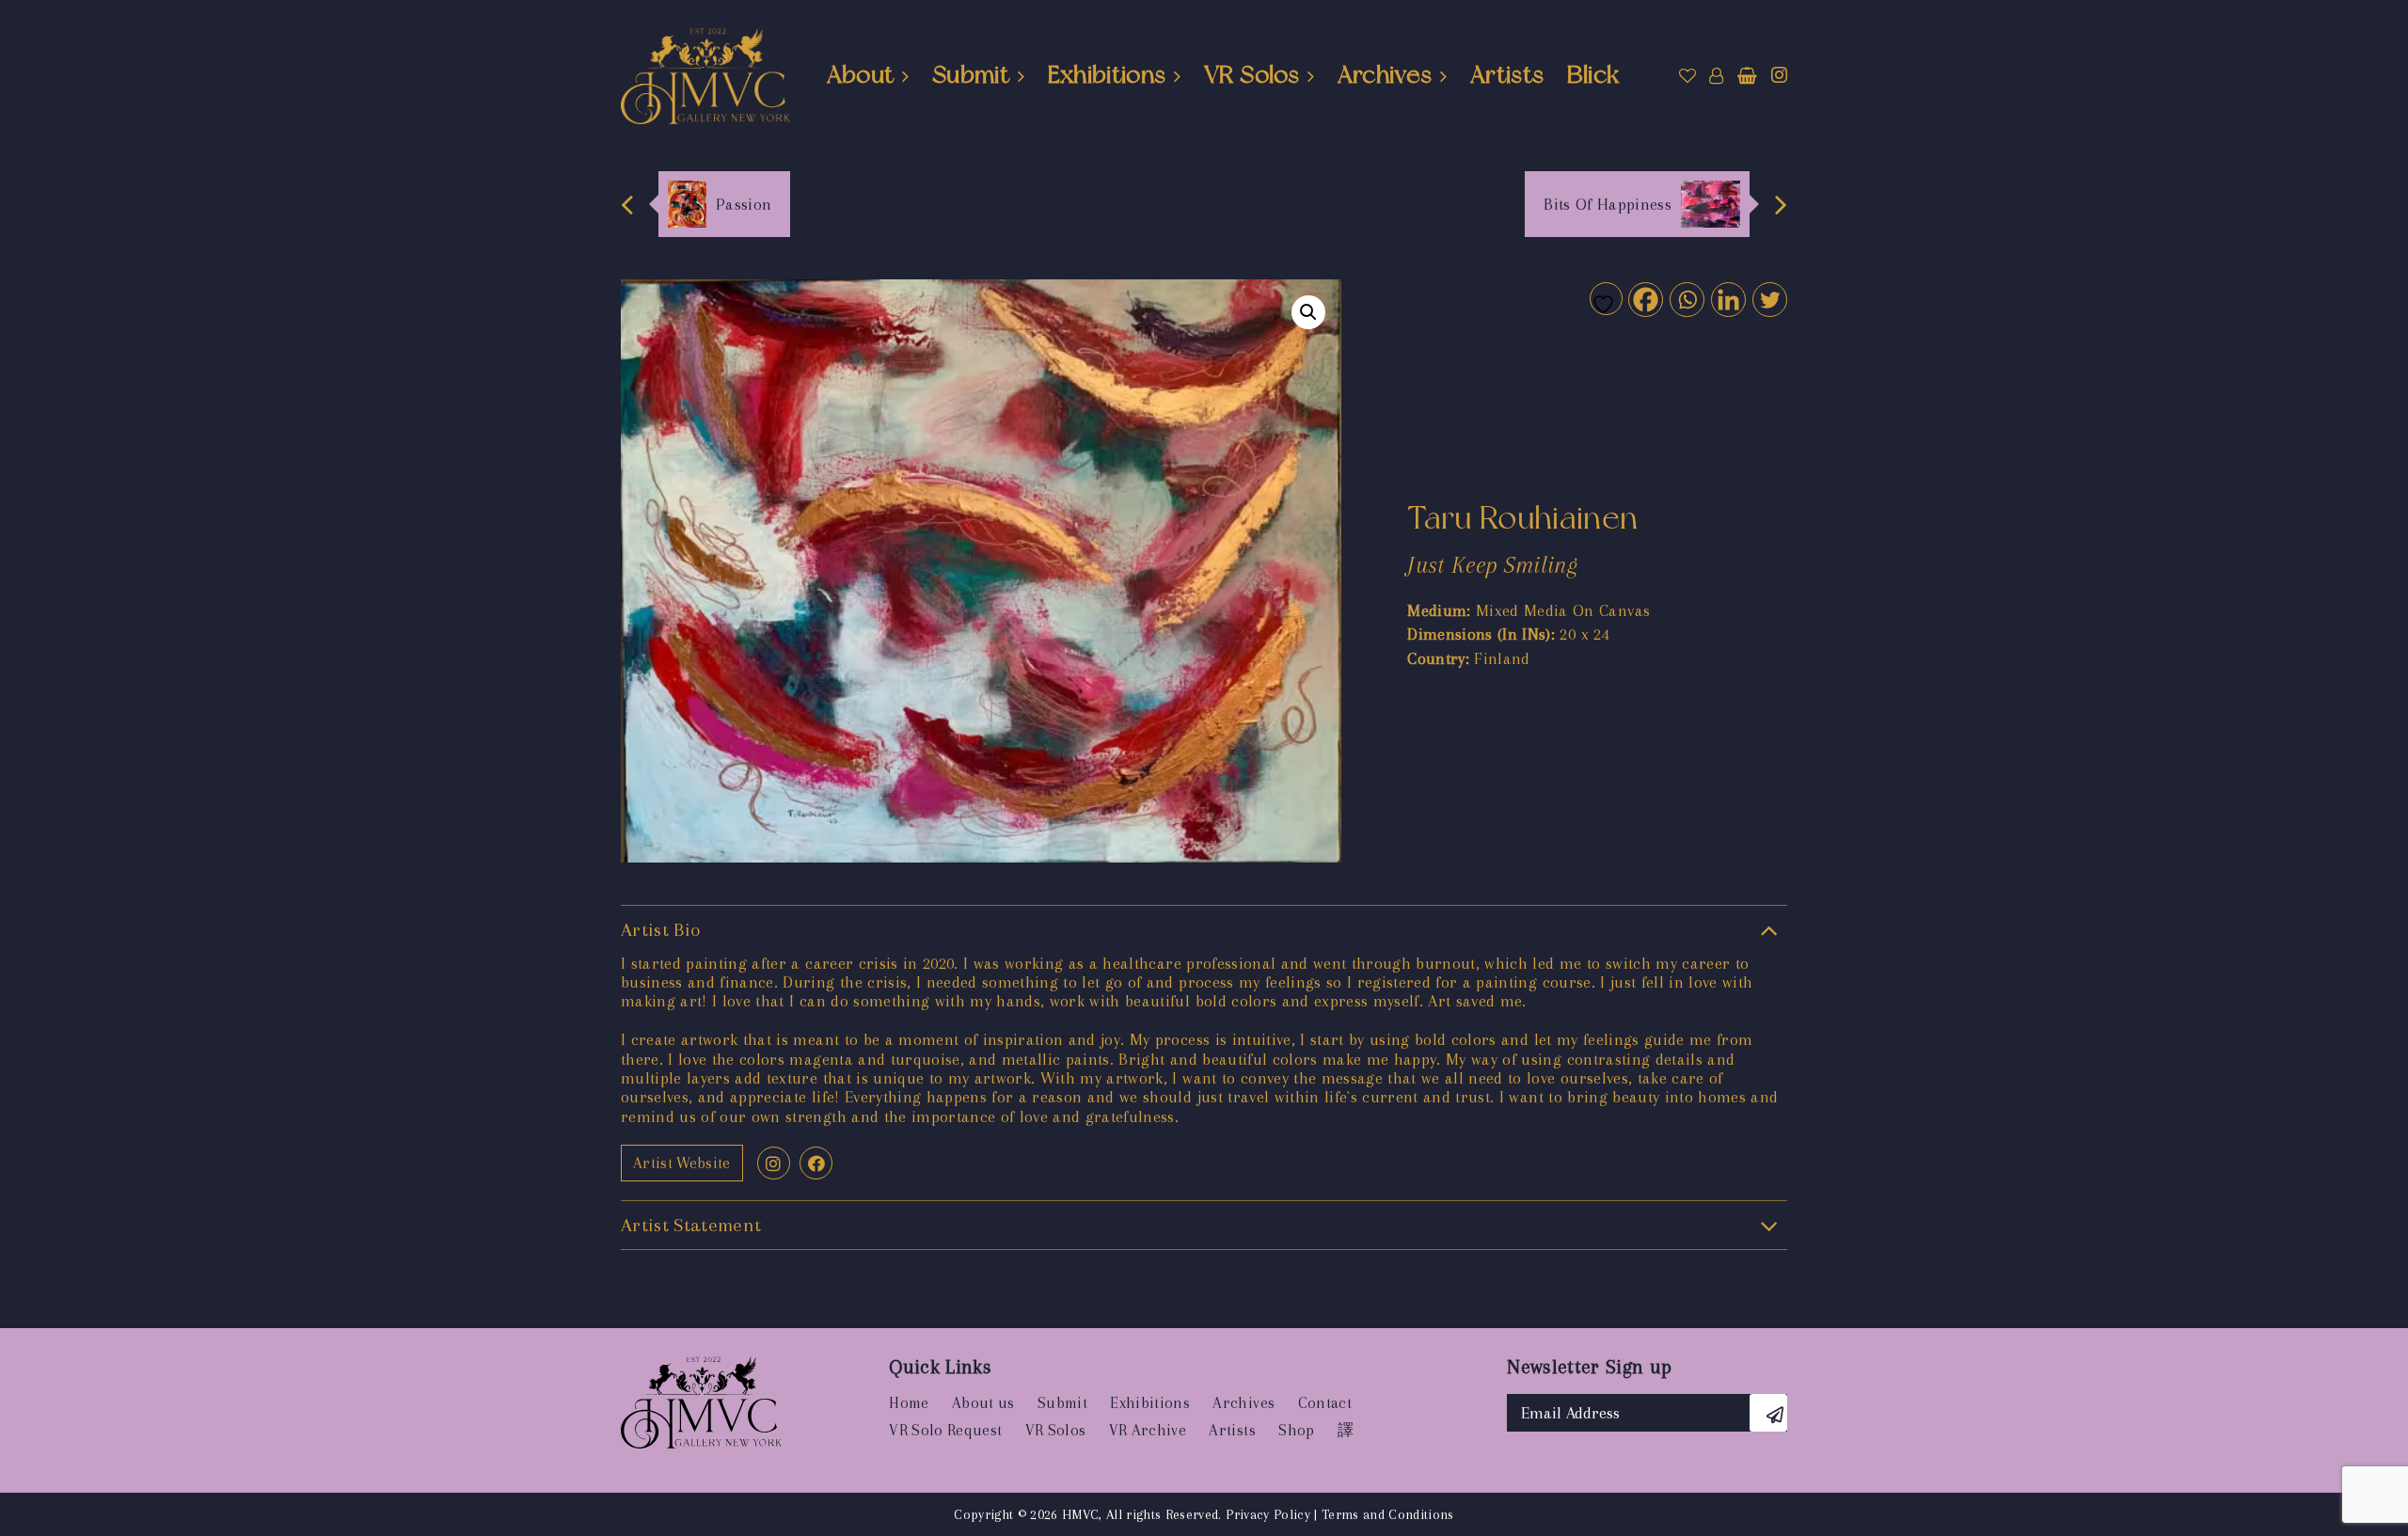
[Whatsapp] (1686, 299)
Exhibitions (1107, 74)
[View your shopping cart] (1747, 76)
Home (909, 1403)
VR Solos (1252, 74)
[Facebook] (1645, 299)
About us (983, 1403)
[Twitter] (1769, 299)
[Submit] (1768, 1413)
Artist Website (682, 1163)
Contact (1325, 1403)
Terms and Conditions (1388, 1514)
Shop (1296, 1430)
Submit (971, 74)
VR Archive (1148, 1430)
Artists (1507, 74)
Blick (1593, 74)
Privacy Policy (1268, 1514)
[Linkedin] (1727, 299)
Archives (1385, 74)
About (861, 74)
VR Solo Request (945, 1430)
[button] (1308, 312)
